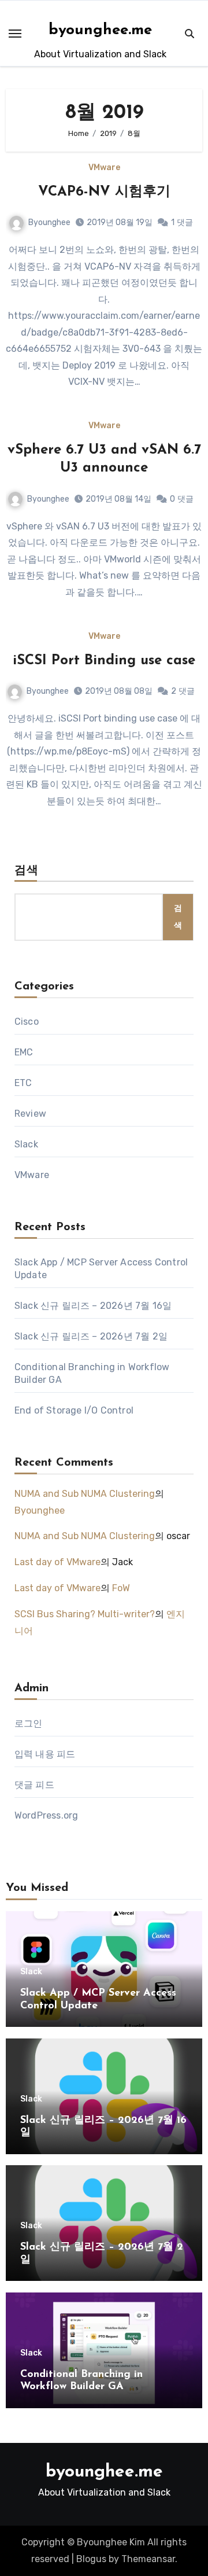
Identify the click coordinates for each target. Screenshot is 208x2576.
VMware (104, 168)
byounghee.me (100, 30)
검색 (27, 871)
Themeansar (148, 2559)
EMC (24, 1052)
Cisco (27, 1022)
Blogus (91, 2559)
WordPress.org (47, 1815)
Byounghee (49, 222)
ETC (23, 1083)
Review (30, 1114)
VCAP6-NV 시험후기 (104, 192)
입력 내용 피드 (45, 1754)
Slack (26, 1144)
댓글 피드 (34, 1785)
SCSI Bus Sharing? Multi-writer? (85, 1614)
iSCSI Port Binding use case (104, 661)
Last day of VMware (57, 1562)
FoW (121, 1588)
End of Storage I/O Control (74, 1410)
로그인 (29, 1723)
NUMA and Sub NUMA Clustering (85, 1494)
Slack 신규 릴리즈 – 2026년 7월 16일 (93, 1306)
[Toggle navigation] (15, 34)
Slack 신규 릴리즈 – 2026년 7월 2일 (91, 1336)
